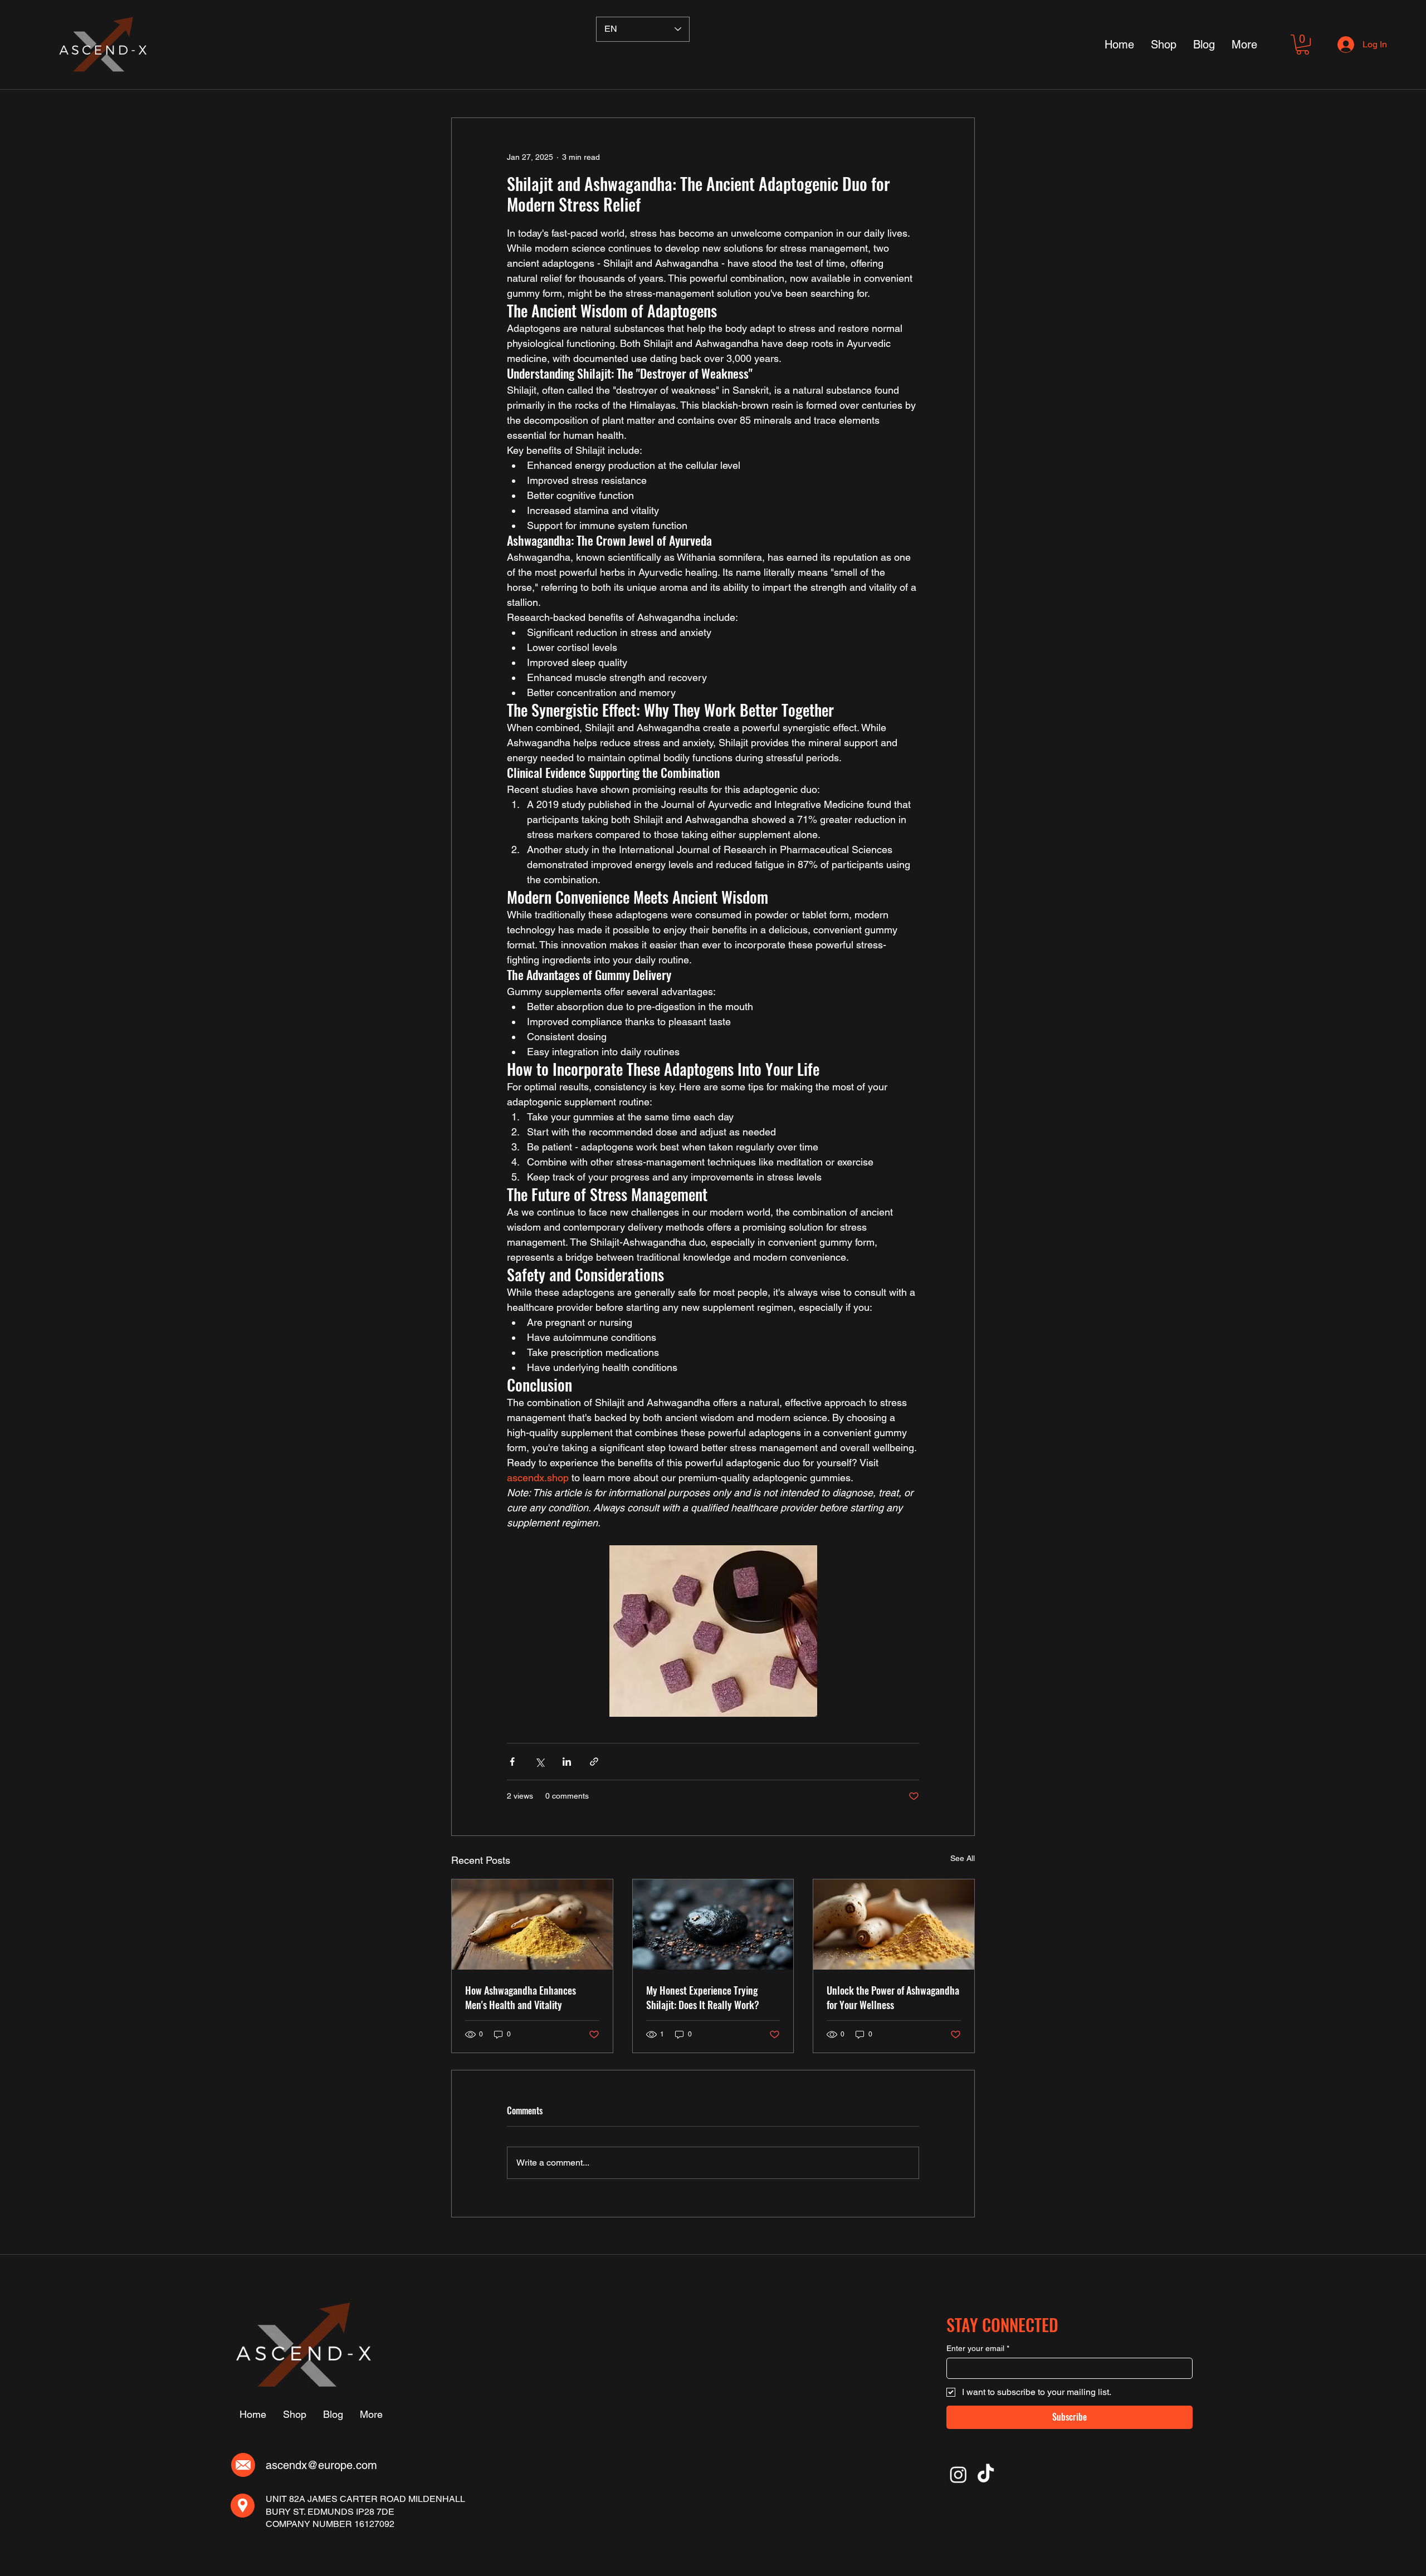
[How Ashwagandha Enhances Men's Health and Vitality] (532, 1924)
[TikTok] (986, 2474)
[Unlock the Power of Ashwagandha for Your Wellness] (894, 1924)
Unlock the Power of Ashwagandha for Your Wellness (893, 1997)
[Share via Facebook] (512, 1762)
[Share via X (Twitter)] (539, 1762)
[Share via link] (594, 1762)
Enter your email (978, 2348)
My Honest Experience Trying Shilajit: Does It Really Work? (703, 1997)
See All (963, 1858)
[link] (1303, 45)
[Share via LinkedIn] (567, 1762)
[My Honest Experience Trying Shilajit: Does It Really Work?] (713, 1924)
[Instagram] (958, 2474)
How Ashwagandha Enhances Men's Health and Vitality (521, 1997)
